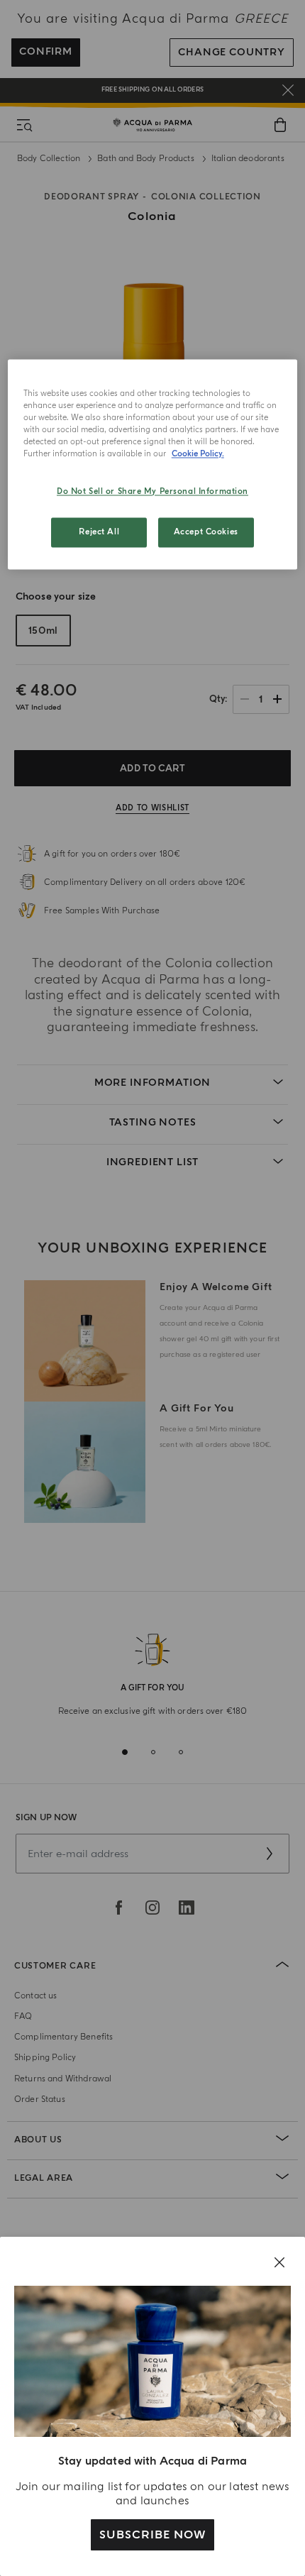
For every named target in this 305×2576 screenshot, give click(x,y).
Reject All (99, 532)
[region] (153, 464)
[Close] (279, 2262)
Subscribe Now (152, 2535)
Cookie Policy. (198, 454)
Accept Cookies (206, 532)
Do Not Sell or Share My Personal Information (152, 491)
